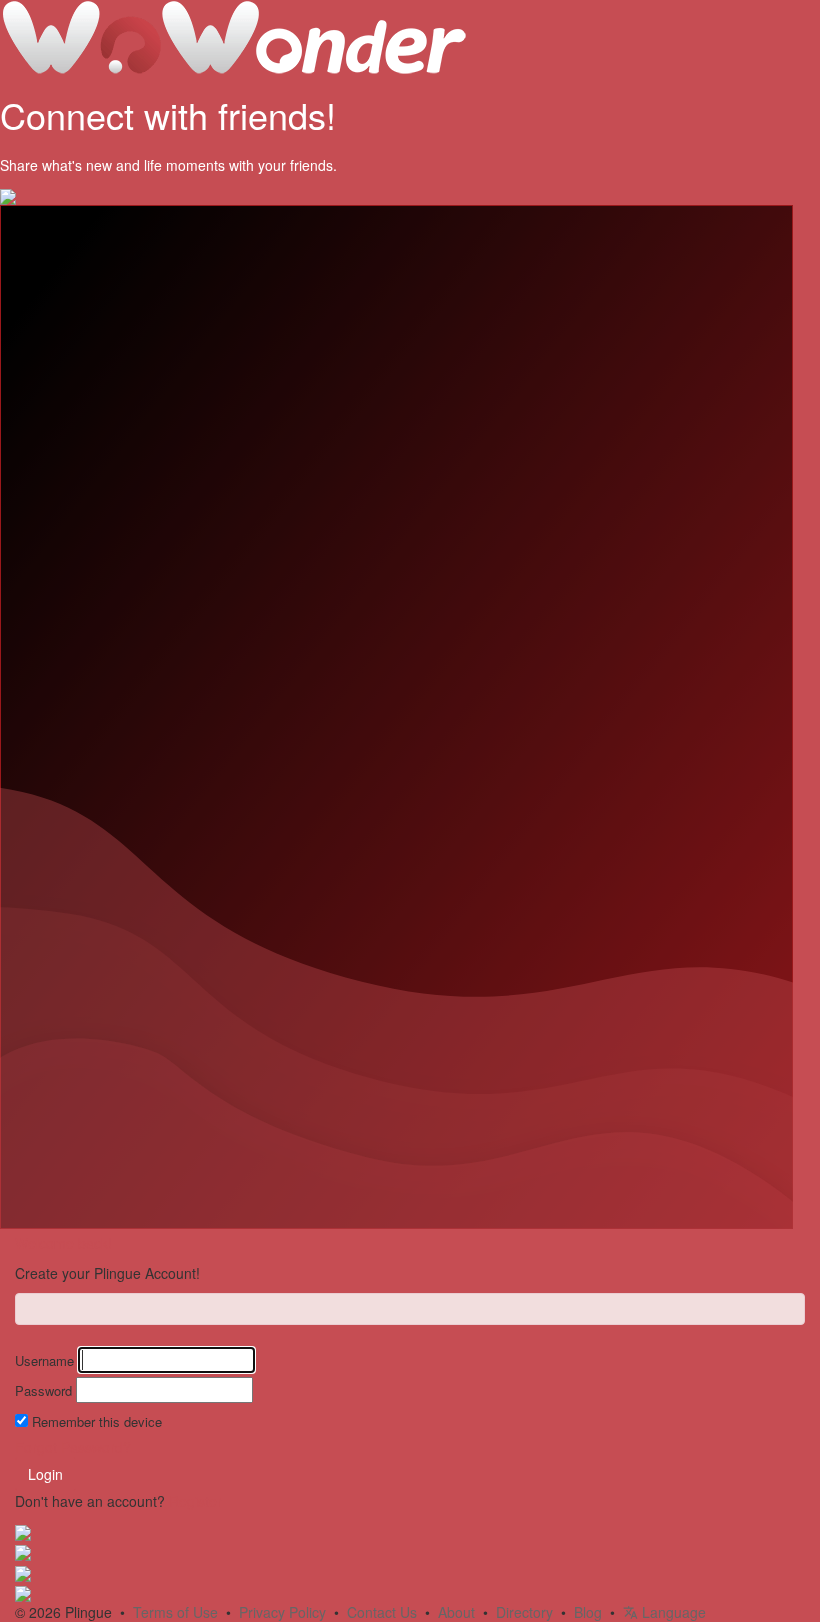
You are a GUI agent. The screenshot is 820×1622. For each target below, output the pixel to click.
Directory (524, 1612)
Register (195, 1501)
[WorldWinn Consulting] (23, 1551)
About (456, 1612)
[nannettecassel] (23, 1571)
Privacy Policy (282, 1612)
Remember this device (97, 1422)
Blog (588, 1612)
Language (672, 1612)
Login (45, 1474)
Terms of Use (175, 1612)
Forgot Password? (73, 1447)
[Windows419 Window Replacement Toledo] (23, 1531)
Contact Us (382, 1612)
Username (44, 1361)
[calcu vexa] (23, 1592)
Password (43, 1391)
